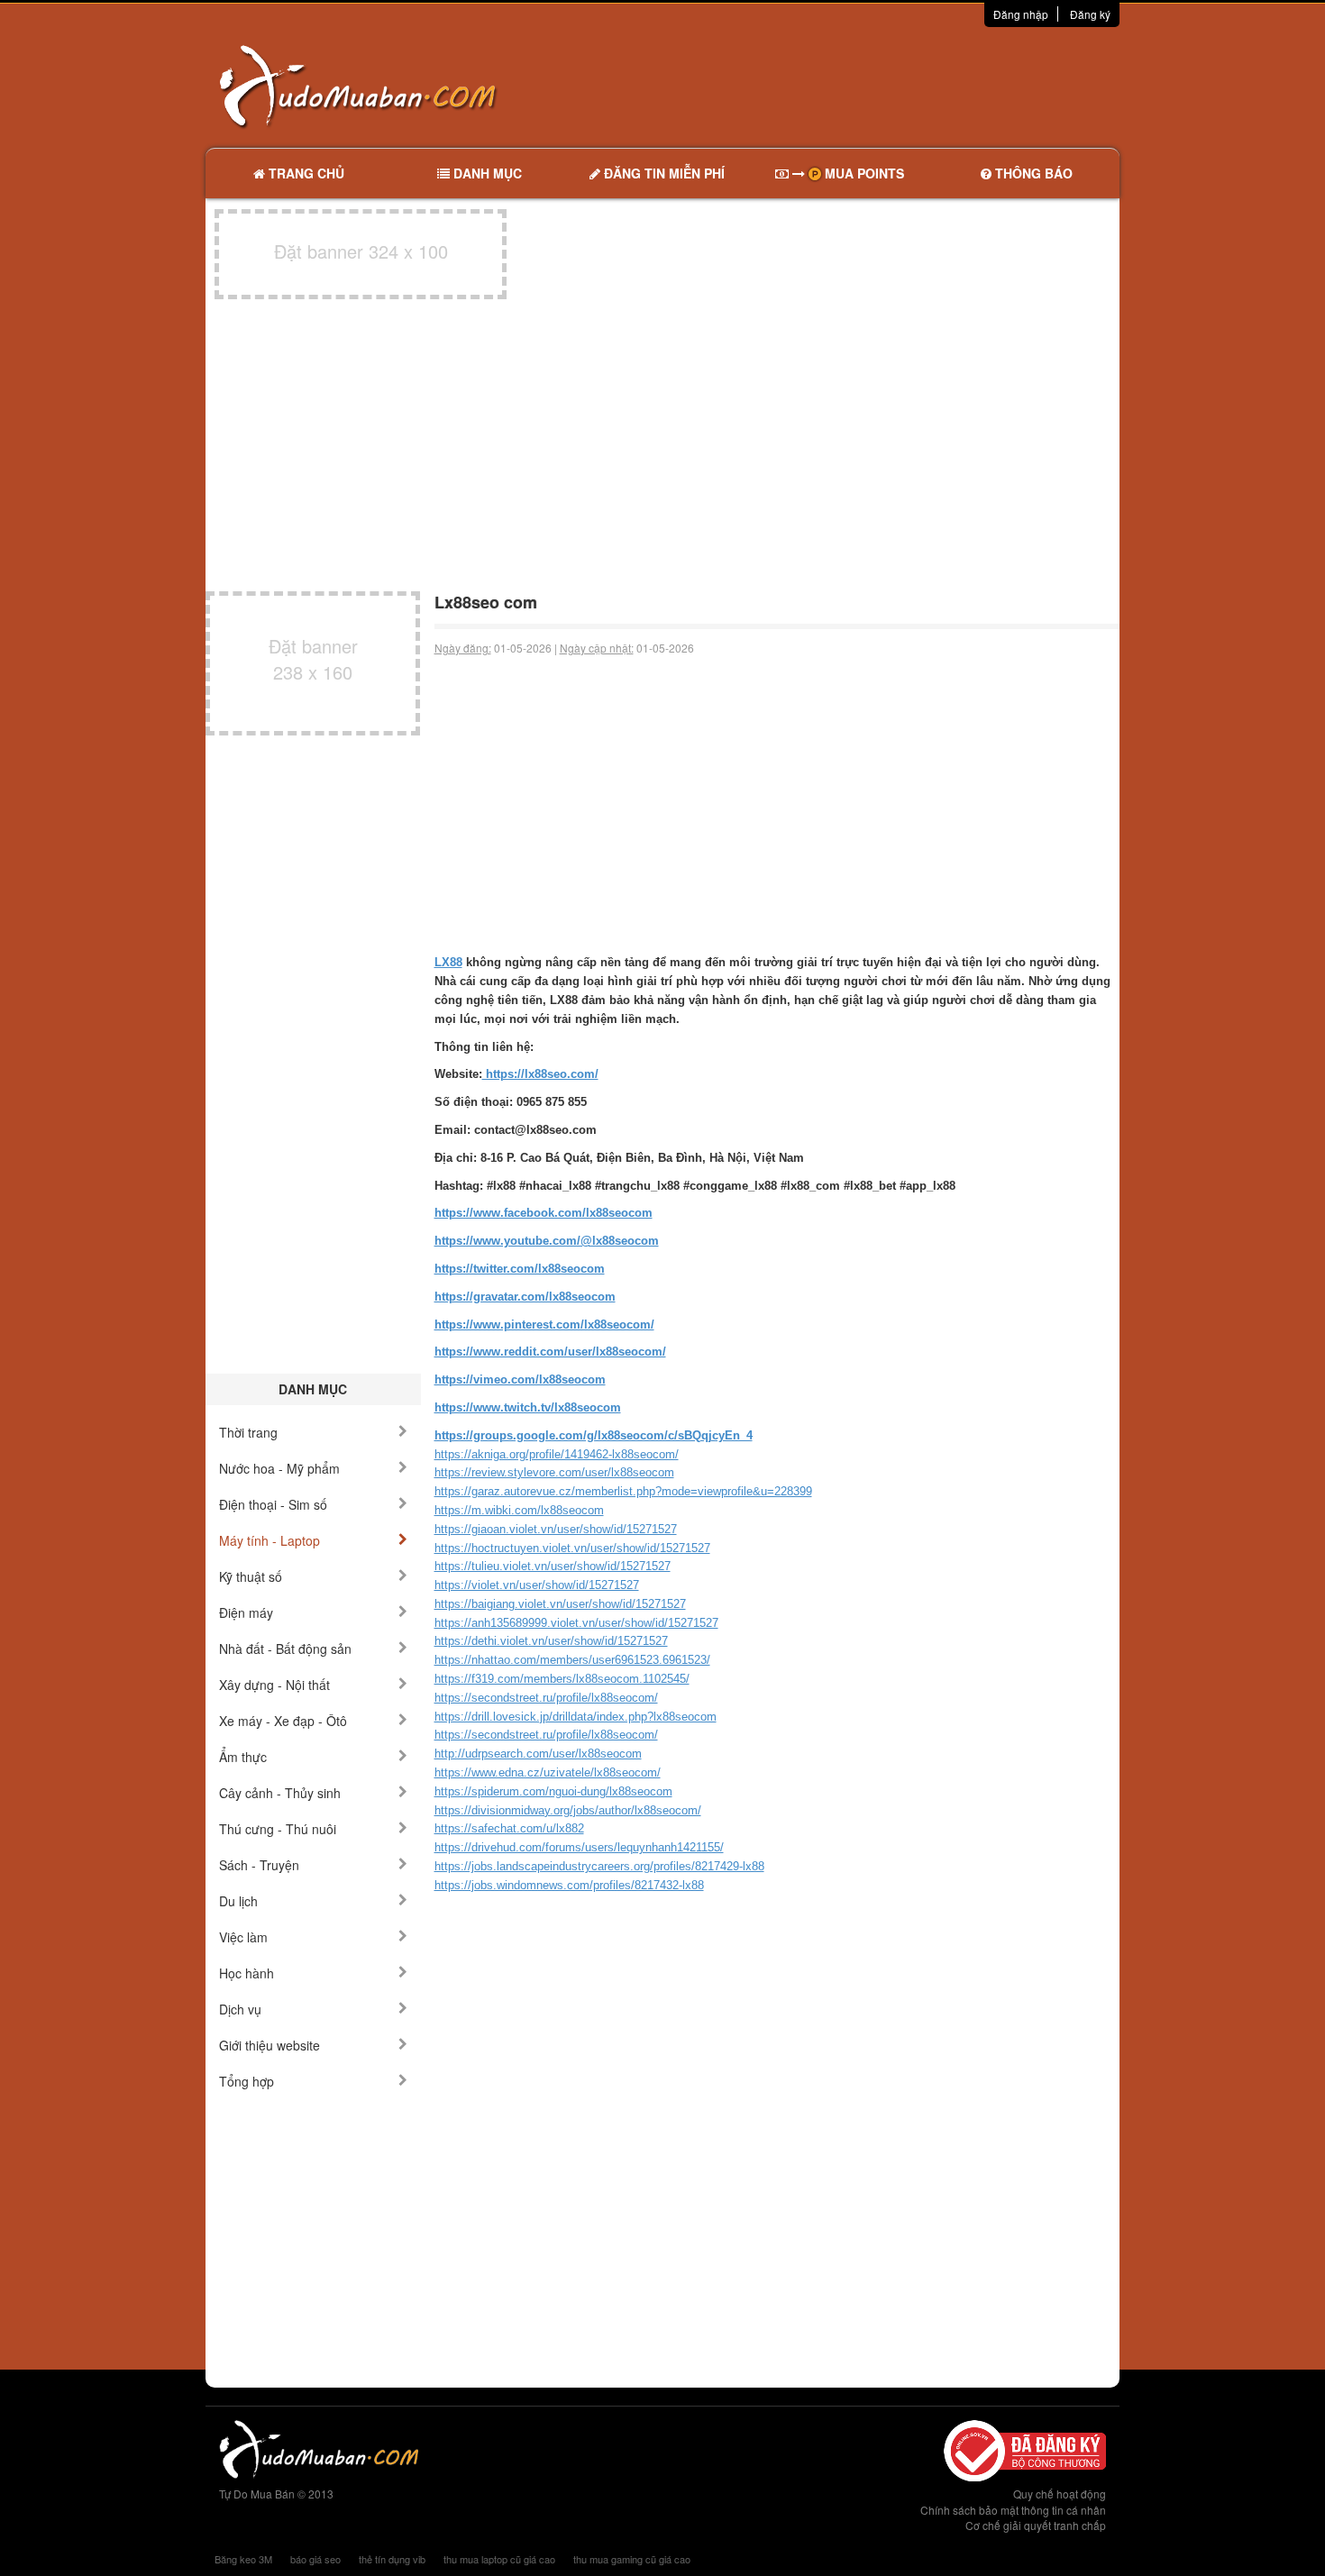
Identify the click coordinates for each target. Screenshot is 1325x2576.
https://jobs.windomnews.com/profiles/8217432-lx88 (569, 1885)
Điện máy (246, 1612)
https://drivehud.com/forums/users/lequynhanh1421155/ (579, 1847)
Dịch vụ (240, 2009)
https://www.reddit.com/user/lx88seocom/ (550, 1352)
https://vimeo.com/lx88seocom (520, 1379)
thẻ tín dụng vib (392, 2559)
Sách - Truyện (259, 1865)
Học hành (247, 1973)
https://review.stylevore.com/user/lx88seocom (554, 1472)
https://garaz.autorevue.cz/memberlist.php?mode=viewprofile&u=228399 (623, 1491)
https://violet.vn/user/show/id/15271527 (537, 1585)
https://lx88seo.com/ (540, 1074)
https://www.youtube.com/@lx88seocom (547, 1241)
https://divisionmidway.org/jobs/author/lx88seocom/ (568, 1810)
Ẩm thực (243, 1757)
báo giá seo (315, 2559)
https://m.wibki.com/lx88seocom (519, 1510)
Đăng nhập (1021, 14)
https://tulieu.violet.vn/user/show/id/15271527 (553, 1566)
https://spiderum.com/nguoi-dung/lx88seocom (553, 1791)
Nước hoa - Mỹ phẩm (279, 1468)
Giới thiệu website (270, 2045)
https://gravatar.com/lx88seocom (525, 1297)
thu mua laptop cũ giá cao (499, 2559)
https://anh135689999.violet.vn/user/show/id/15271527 (576, 1623)
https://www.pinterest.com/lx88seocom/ (544, 1325)
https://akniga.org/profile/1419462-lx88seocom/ (557, 1454)
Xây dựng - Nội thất (274, 1685)
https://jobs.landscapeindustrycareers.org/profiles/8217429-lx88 (599, 1866)
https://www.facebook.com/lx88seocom (544, 1213)
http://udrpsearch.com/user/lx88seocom (538, 1754)
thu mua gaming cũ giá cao (632, 2559)
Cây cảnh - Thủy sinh (280, 1793)
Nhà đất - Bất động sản (285, 1649)
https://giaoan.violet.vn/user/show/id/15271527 (556, 1529)
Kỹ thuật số (251, 1576)
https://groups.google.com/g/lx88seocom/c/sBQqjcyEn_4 (594, 1435)
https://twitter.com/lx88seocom (520, 1269)
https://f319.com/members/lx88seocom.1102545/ (562, 1679)
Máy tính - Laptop (270, 1540)
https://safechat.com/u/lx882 (509, 1828)
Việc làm (243, 1937)
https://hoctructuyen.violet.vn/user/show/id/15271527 (572, 1548)
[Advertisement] (853, 86)
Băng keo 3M (243, 2559)
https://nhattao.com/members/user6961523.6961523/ (572, 1660)
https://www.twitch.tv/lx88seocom (528, 1407)
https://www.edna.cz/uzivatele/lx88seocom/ (548, 1772)
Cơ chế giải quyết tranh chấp (1036, 2525)
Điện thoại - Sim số (273, 1504)
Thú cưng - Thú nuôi (278, 1829)
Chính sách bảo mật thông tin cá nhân (1013, 2510)
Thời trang (248, 1432)
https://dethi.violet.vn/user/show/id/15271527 (551, 1641)
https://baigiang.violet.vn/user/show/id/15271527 (560, 1604)
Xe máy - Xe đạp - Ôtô (283, 1721)
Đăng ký (1090, 14)
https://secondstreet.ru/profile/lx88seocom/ (546, 1698)
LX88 (448, 962)
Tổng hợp (247, 2081)
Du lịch (238, 1901)
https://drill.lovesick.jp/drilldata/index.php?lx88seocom (576, 1717)
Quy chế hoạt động (1060, 2494)
